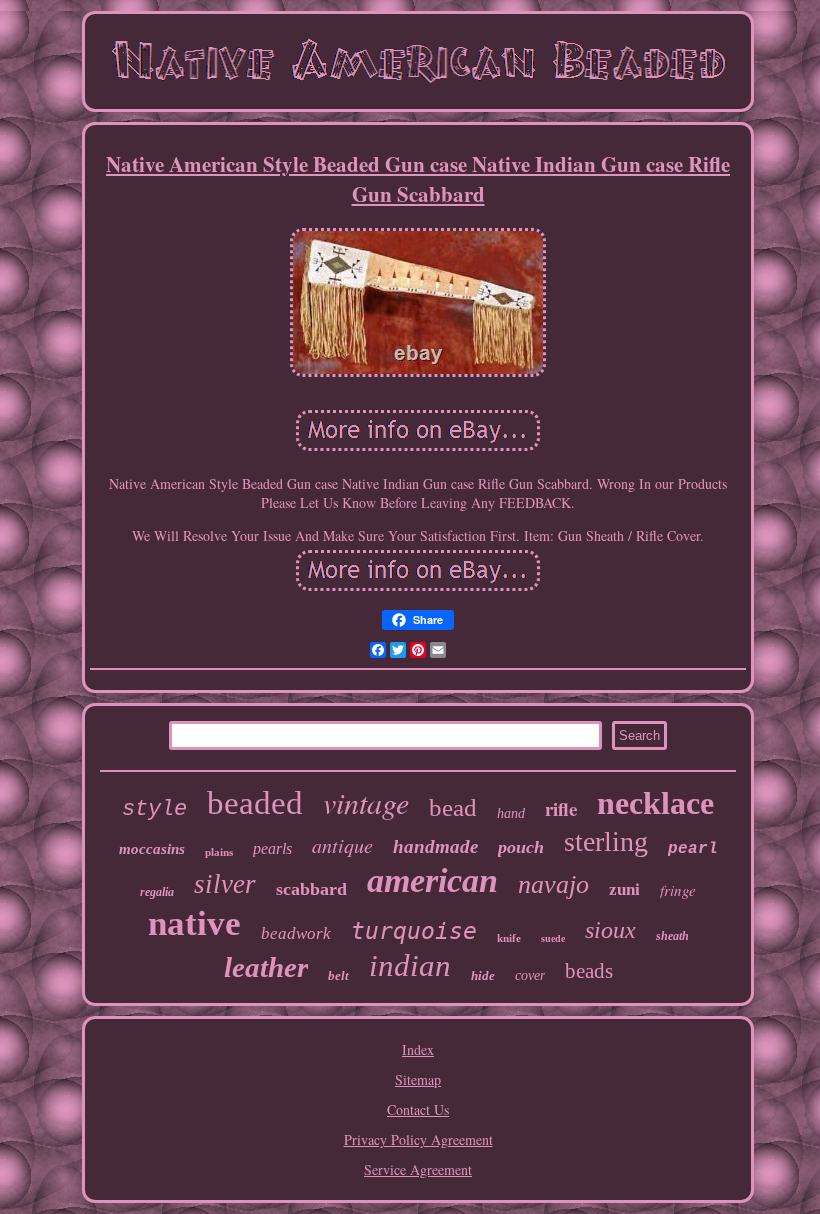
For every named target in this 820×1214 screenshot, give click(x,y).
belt (338, 975)
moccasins (152, 849)
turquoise (414, 931)
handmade (435, 846)
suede (553, 938)
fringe (678, 890)
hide (483, 975)
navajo (553, 884)
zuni (624, 889)
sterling (606, 841)
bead (453, 807)
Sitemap (418, 1079)
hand (511, 813)
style (154, 809)
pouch (521, 847)
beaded (255, 803)
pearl (693, 849)
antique (342, 845)
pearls (272, 848)
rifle (561, 808)
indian (410, 965)
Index (418, 1049)
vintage (366, 802)
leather (266, 967)
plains (219, 852)
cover (530, 975)
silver (225, 884)
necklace (655, 803)
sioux (610, 930)
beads (589, 971)
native (194, 923)
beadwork (296, 933)
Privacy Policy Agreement (418, 1139)
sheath (672, 936)
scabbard (311, 889)
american (432, 880)
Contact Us (418, 1109)
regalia (157, 892)
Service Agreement (418, 1169)
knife (509, 938)
